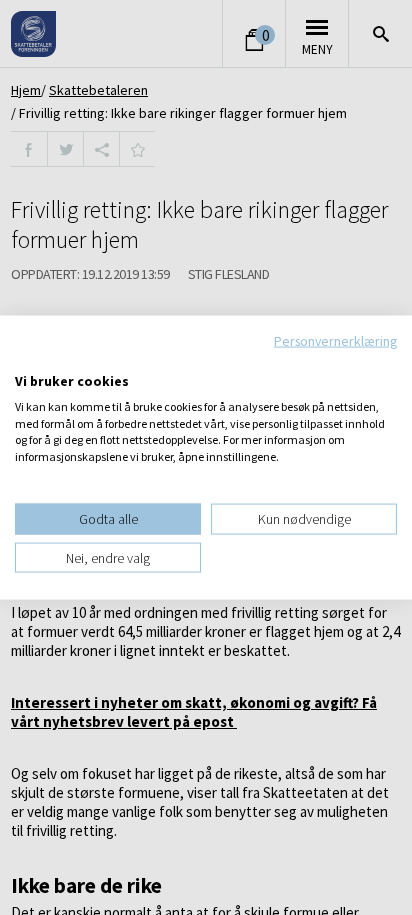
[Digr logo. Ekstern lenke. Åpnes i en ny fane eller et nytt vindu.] (28, 360)
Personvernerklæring (335, 340)
